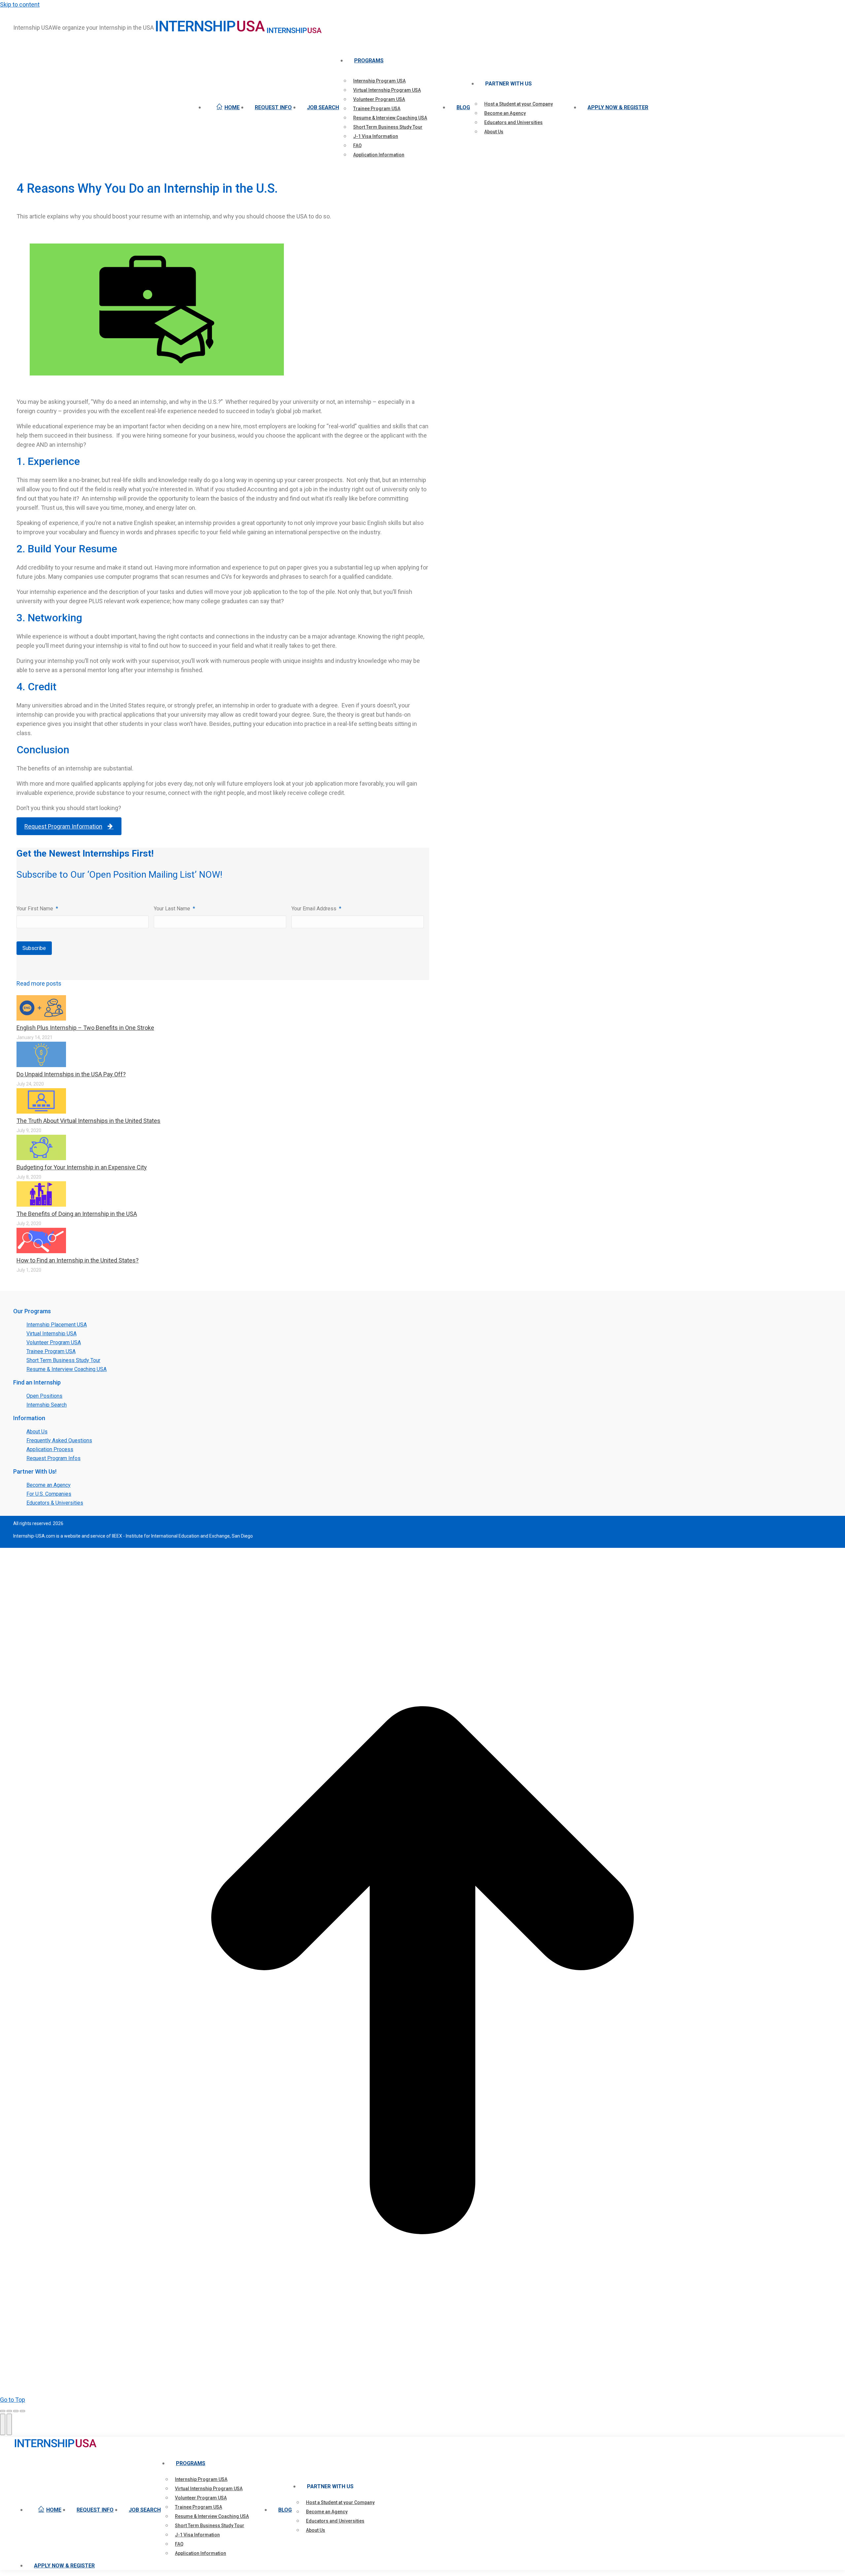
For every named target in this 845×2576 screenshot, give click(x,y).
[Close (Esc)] (3, 2411)
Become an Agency (49, 1485)
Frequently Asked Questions (59, 1440)
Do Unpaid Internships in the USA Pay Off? (71, 1074)
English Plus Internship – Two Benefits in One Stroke (85, 1028)
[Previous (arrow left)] (3, 2424)
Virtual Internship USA (51, 1334)
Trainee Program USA (51, 1351)
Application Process (50, 1449)
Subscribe (34, 948)
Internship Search (47, 1405)
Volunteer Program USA (54, 1342)
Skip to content (20, 4)
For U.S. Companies (49, 1494)
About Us (37, 1432)
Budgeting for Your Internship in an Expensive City (82, 1167)
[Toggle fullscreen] (16, 2411)
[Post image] (41, 1018)
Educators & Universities (55, 1503)
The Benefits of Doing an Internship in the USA (77, 1214)
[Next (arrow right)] (9, 2424)
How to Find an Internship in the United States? (78, 1260)
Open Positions (44, 1396)
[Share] (9, 2411)
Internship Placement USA (57, 1325)
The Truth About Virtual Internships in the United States (88, 1121)
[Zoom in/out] (22, 2411)
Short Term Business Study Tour (63, 1360)
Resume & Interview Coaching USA (67, 1369)
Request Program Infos (53, 1458)
